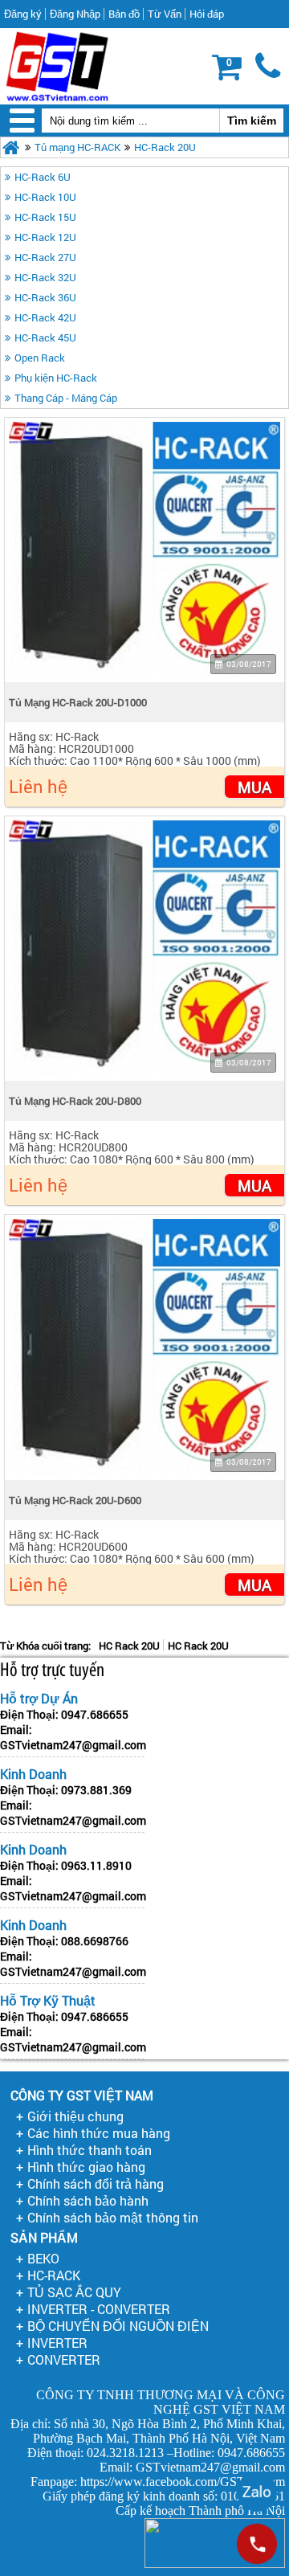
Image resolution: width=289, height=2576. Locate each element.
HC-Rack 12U (45, 237)
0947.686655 (95, 1714)
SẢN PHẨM (44, 2237)
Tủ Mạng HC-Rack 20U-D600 (75, 1500)
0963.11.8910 (96, 1865)
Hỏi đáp (207, 14)
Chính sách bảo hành (88, 2200)
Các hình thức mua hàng (99, 2133)
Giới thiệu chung (75, 2116)
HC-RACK (54, 2275)
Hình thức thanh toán (90, 2150)
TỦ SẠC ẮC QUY (74, 2292)
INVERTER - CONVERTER (99, 2309)
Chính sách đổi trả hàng (96, 2183)
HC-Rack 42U (45, 317)
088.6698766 (95, 1941)
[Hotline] (257, 2544)
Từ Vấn (165, 14)
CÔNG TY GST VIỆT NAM (82, 2095)
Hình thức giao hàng (86, 2167)
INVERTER (57, 2343)
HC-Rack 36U (45, 297)
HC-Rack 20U (165, 147)
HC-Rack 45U (45, 337)
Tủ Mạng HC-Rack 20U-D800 (75, 1101)
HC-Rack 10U (45, 197)
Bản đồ (124, 14)
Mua (254, 787)
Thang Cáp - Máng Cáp (66, 398)
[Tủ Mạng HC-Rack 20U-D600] (144, 1347)
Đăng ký (23, 14)
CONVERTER (64, 2359)
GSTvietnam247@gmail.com (73, 1745)
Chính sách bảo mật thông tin (113, 2217)
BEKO (43, 2258)
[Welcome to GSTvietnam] (57, 66)
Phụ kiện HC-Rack (56, 378)
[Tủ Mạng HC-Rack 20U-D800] (144, 949)
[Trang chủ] (11, 147)
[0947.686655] (269, 67)
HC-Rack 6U (43, 177)
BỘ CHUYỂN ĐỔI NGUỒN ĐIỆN (118, 2326)
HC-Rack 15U (45, 217)
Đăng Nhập (75, 14)
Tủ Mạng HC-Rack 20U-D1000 (78, 702)
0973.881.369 (96, 1790)
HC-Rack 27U (45, 257)
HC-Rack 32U (45, 277)
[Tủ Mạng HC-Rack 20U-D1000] (144, 550)
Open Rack (40, 358)
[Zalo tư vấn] (257, 2492)
